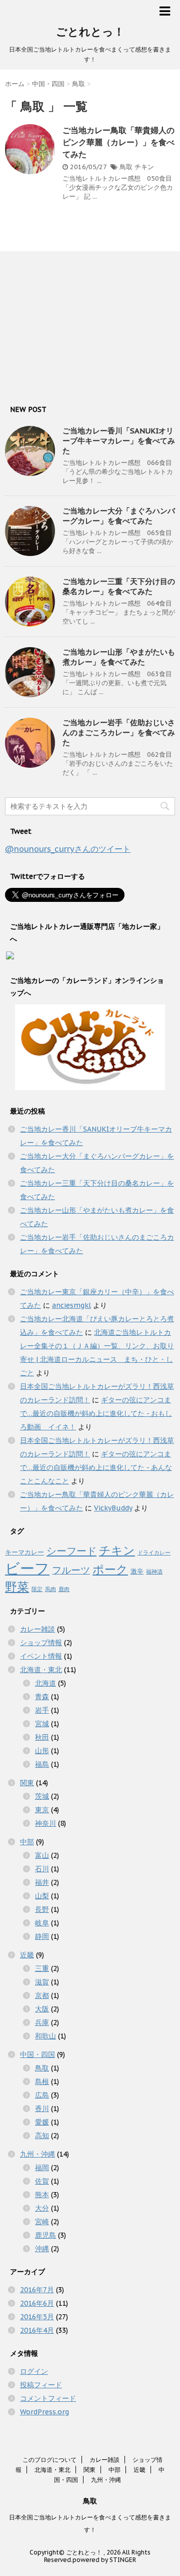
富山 (42, 1855)
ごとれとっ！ (90, 32)
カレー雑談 (37, 1629)
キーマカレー (24, 1552)
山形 (42, 1751)
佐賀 (42, 2181)
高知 (42, 2136)
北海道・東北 (41, 1670)
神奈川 (45, 1823)
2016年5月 (37, 2317)
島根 (42, 2082)
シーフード (71, 1551)
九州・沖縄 (37, 2154)
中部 (27, 1842)
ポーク (110, 1569)
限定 (37, 1589)
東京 (42, 1810)
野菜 (17, 1587)
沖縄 (42, 2249)
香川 (42, 2109)
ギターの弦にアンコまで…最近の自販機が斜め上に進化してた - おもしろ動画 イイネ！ (96, 1413)
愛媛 (42, 2122)
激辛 (137, 1571)
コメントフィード (48, 2398)
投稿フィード (41, 2385)
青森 (42, 1697)
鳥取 (126, 167)
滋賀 (42, 1982)
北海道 (45, 1683)
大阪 (42, 2009)
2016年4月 (37, 2330)
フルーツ (71, 1570)
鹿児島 (45, 2235)
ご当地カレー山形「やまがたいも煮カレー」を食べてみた (119, 657)
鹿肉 (64, 1589)
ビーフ (27, 1568)
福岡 (42, 2168)
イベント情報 (41, 1656)
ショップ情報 (41, 1643)
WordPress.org (44, 2412)
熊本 (42, 2195)
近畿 (27, 1955)
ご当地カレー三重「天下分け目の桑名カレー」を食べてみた (119, 586)
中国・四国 (37, 2054)
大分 (42, 2208)
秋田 (42, 1737)
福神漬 (154, 1572)
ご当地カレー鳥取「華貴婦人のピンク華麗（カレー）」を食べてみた (118, 142)
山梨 (42, 1896)
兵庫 (42, 2022)
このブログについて (49, 2460)
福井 (42, 1882)
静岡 (42, 1936)
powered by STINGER (104, 2560)
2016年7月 (37, 2290)
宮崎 (42, 2222)
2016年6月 (37, 2303)
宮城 (42, 1724)
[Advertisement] (80, 324)
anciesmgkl (71, 1305)
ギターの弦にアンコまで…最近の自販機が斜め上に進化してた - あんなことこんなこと (96, 1467)
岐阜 (42, 1923)
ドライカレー (154, 1553)
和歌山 (45, 2036)
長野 (42, 1909)
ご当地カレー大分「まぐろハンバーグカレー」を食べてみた (119, 516)
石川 (42, 1869)
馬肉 (50, 1589)
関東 (27, 1783)
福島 (42, 1764)
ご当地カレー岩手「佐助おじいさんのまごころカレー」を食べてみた (119, 732)
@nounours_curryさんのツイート (68, 849)
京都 (42, 1995)
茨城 (42, 1796)
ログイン (34, 2371)
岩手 (42, 1710)
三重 (42, 1968)
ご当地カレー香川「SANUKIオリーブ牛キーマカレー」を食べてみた (119, 441)
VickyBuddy (113, 1508)
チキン (144, 167)
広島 (42, 2095)
